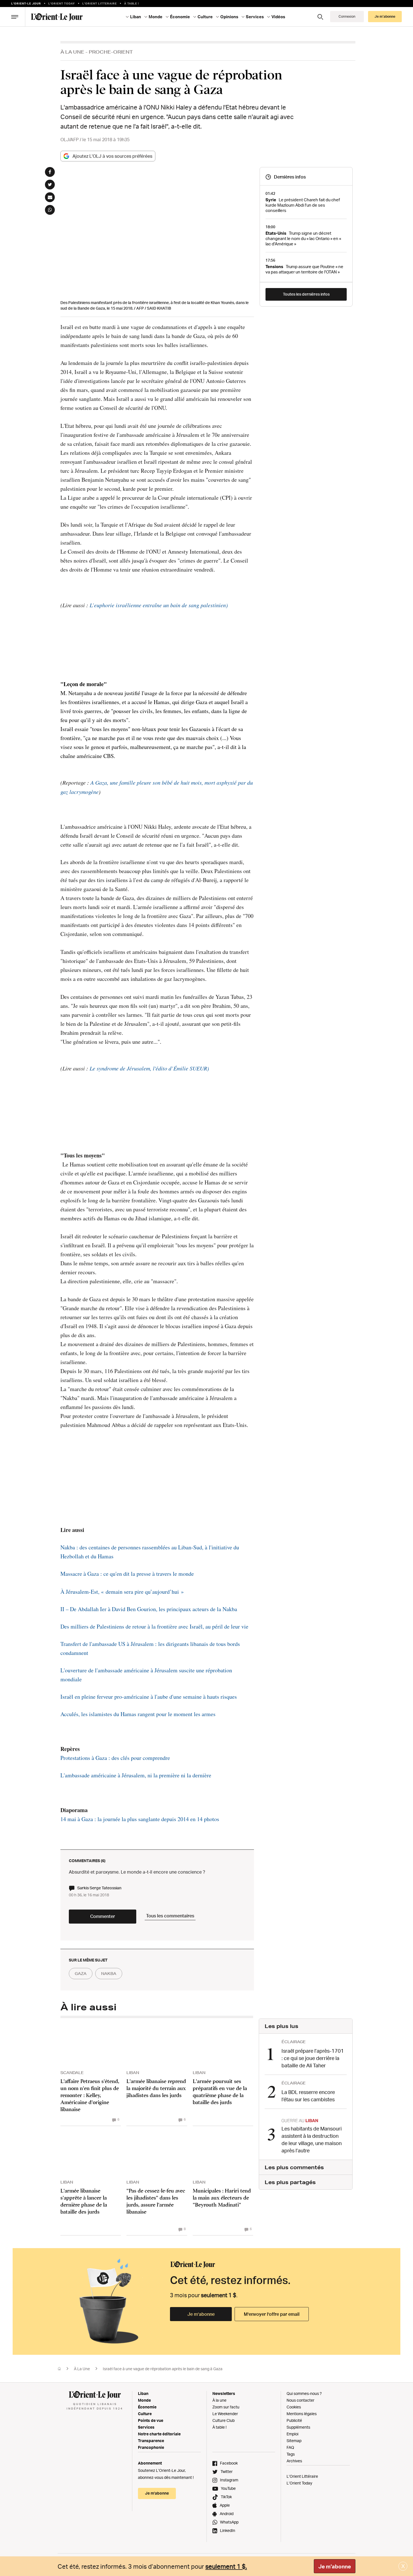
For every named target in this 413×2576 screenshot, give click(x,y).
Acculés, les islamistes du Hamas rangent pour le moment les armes (138, 1714)
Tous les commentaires (170, 1916)
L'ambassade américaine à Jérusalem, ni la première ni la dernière (136, 1775)
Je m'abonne (335, 2566)
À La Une (72, 52)
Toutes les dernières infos (306, 294)
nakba (109, 1974)
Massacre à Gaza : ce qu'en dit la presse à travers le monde (127, 1574)
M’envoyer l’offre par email (272, 2314)
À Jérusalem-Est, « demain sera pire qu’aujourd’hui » (122, 1592)
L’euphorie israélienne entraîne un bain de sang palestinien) (158, 605)
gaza (81, 1974)
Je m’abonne (201, 2314)
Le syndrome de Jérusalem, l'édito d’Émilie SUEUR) (149, 1068)
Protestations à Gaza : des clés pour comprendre (115, 1758)
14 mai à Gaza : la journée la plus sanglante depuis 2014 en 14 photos (140, 1819)
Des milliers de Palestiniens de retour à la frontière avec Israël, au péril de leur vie (154, 1626)
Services (146, 2427)
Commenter (103, 1916)
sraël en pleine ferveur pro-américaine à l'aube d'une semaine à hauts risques (150, 1697)
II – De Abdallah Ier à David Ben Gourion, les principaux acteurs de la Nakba (149, 1609)
